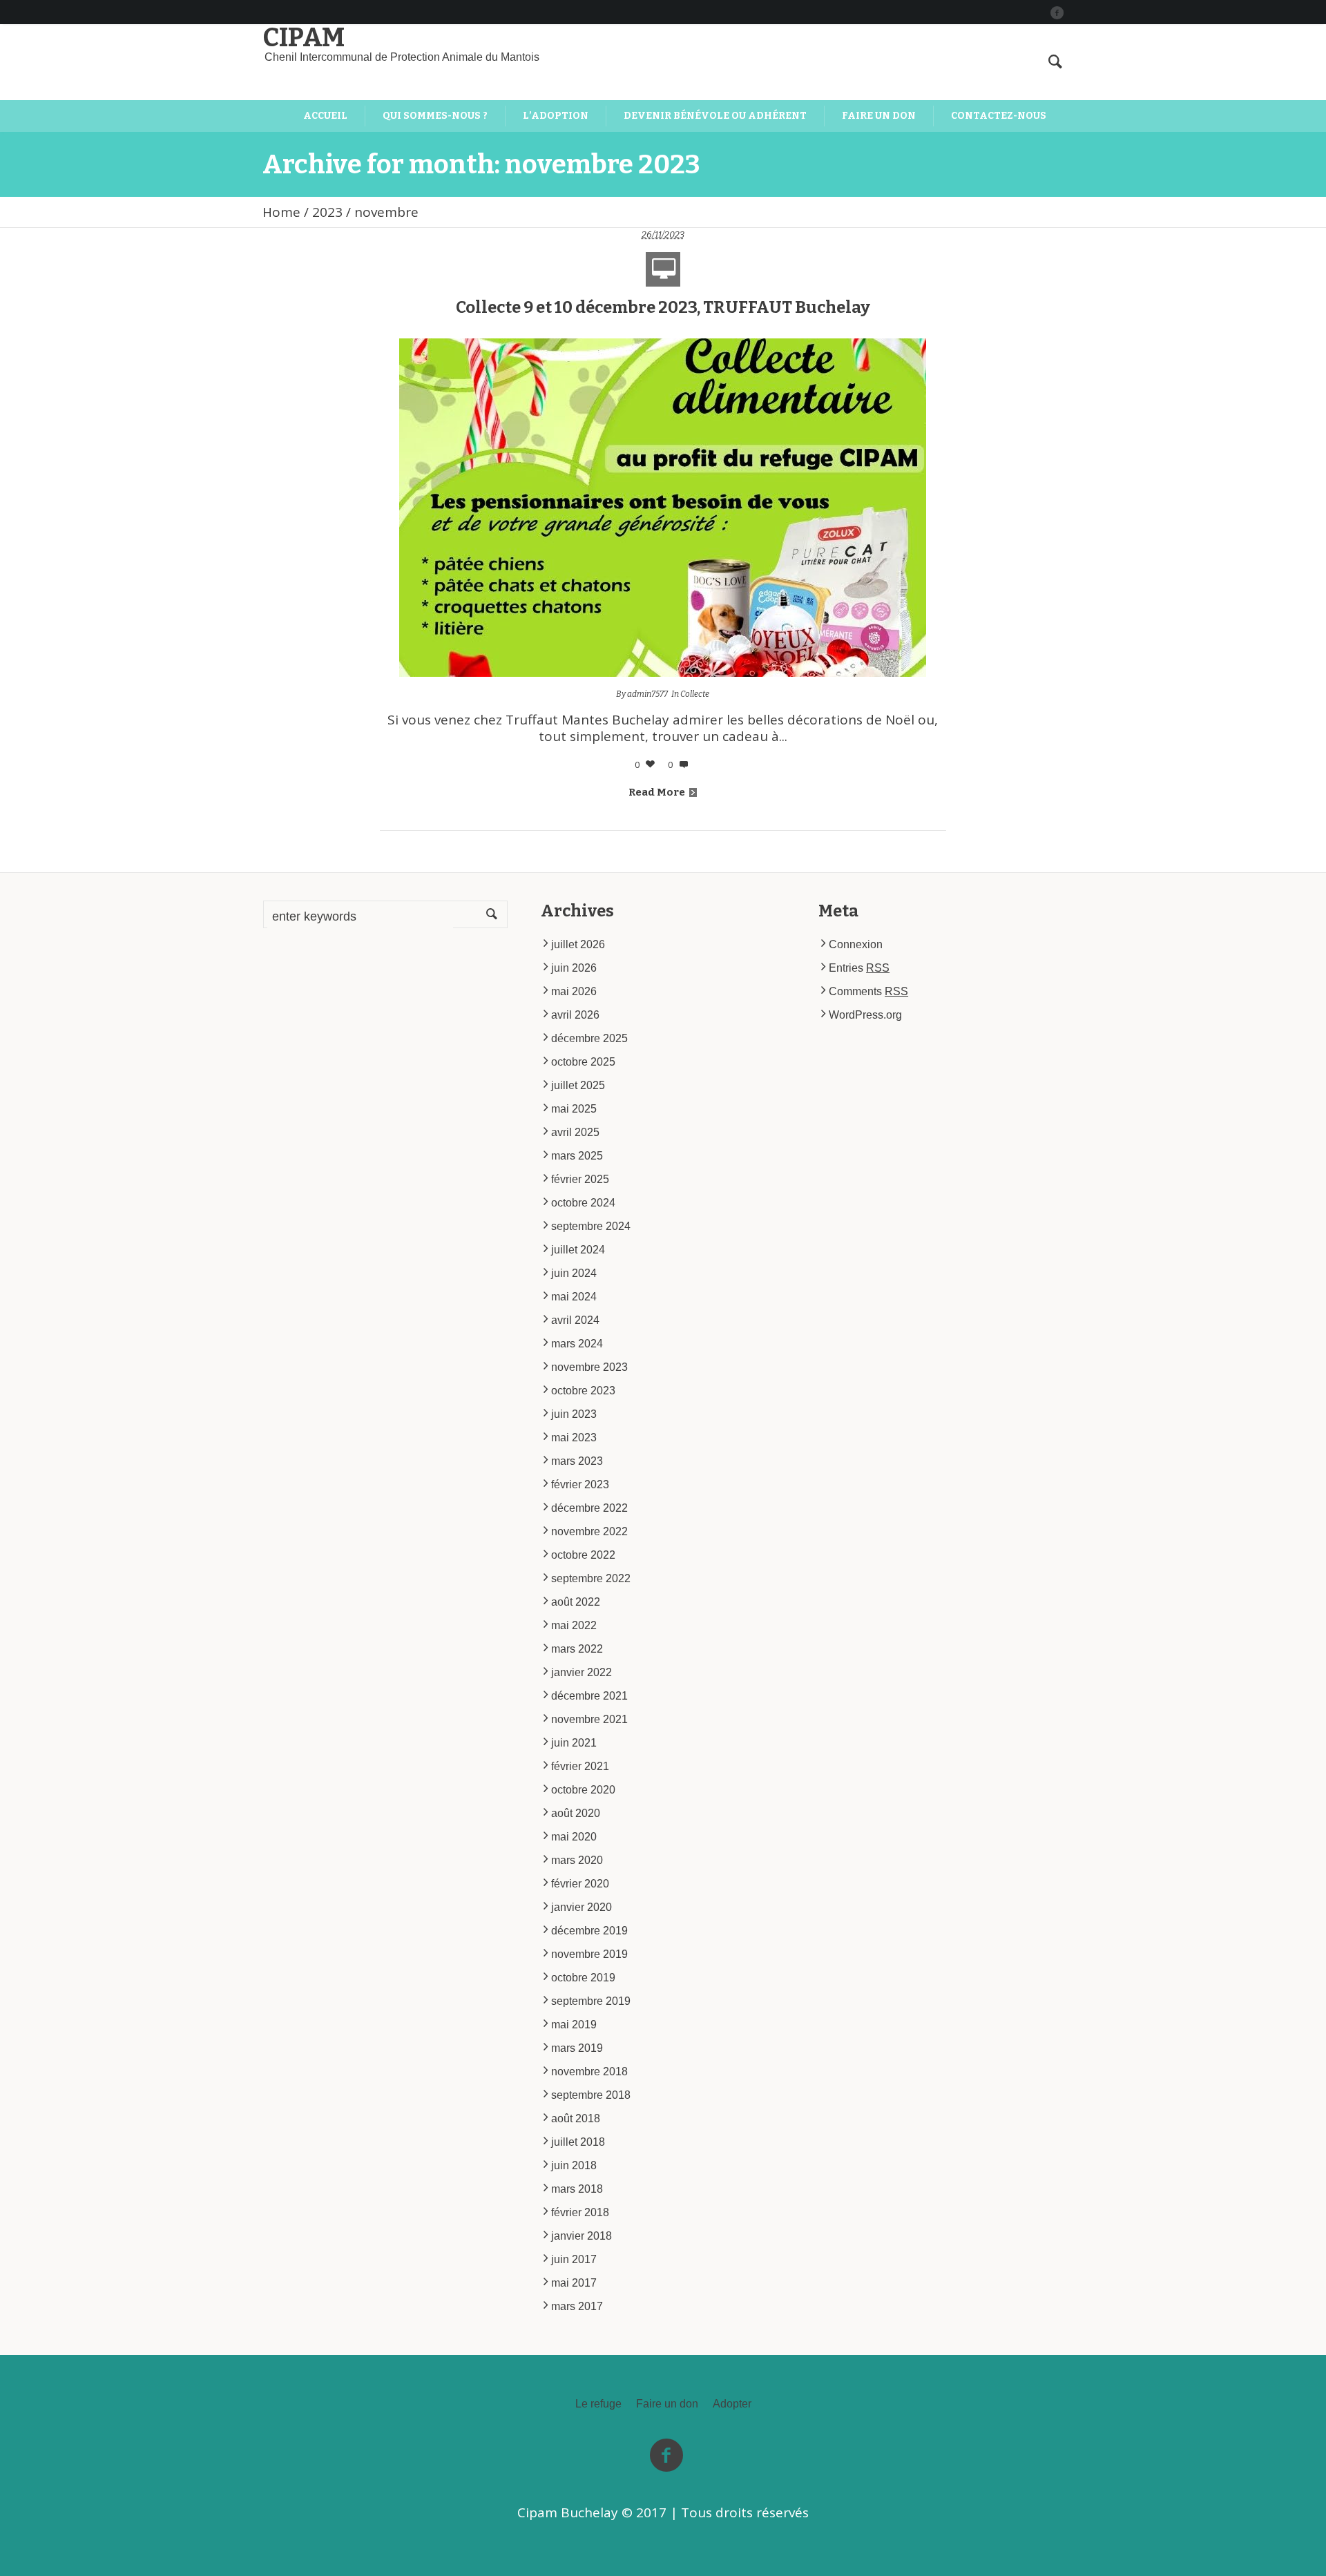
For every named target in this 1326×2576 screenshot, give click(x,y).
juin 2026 (574, 968)
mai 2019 (574, 2025)
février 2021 (580, 1766)
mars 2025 (577, 1156)
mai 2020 (574, 1837)
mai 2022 (574, 1625)
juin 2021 (574, 1743)
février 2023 (580, 1484)
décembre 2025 (589, 1038)
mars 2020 (577, 1860)
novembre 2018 (589, 2072)
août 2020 (576, 1813)
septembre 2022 (591, 1578)
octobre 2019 (583, 1978)
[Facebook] (1057, 12)
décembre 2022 (589, 1508)
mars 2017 (577, 2306)
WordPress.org (865, 1015)
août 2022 (576, 1602)
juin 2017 (574, 2259)
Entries (859, 968)
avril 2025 (575, 1132)
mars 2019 (577, 2048)
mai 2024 (574, 1297)
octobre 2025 (583, 1062)
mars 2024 (577, 1344)
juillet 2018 (578, 2142)
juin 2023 (574, 1414)
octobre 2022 (583, 1555)
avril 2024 (575, 1320)
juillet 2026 (578, 944)
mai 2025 (574, 1109)
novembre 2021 (589, 1719)
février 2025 (580, 1179)
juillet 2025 (578, 1085)
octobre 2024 (583, 1203)
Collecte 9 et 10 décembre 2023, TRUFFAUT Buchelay (663, 307)
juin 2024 (574, 1273)
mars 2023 (577, 1461)
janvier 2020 (582, 1907)
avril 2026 (575, 1015)
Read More (657, 792)
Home (281, 212)
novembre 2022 (589, 1531)
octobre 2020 (583, 1790)
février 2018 (580, 2212)
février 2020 (580, 1884)
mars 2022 (577, 1649)
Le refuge (598, 2404)
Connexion (856, 944)
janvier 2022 (582, 1672)
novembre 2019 (589, 1954)
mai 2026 (574, 991)
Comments (868, 991)
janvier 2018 (582, 2236)
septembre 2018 (591, 2095)
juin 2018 (574, 2165)
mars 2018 (577, 2189)
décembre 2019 (589, 1931)
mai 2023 (574, 1438)
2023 (327, 212)
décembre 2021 (589, 1696)
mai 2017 (574, 2283)
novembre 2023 (589, 1367)
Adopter (732, 2404)
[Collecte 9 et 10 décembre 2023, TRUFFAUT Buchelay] (663, 507)
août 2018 (576, 2118)
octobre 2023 (583, 1391)
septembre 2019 (591, 2001)
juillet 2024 (578, 1250)
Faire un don (667, 2404)
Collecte (695, 694)
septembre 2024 (591, 1226)
